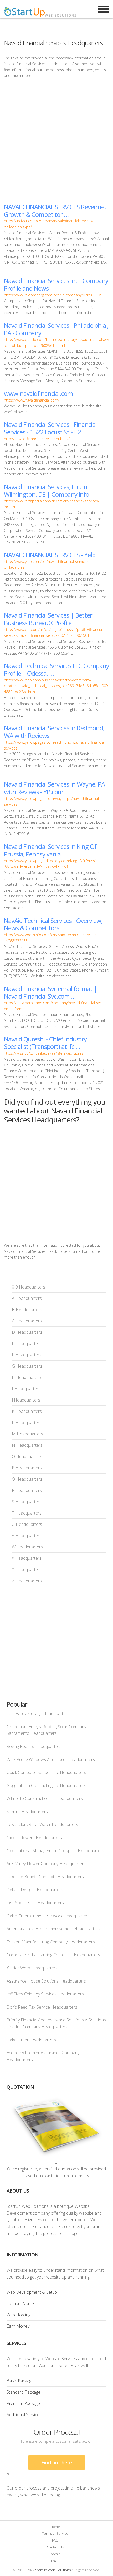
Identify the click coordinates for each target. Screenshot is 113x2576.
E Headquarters (27, 1343)
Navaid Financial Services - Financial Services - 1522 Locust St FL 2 (50, 428)
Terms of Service (55, 2533)
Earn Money (18, 2326)
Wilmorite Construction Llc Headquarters (45, 1798)
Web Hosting (19, 2315)
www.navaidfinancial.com (38, 393)
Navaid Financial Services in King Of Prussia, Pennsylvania (50, 850)
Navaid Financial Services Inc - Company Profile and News (56, 284)
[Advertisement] (56, 141)
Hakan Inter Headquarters (31, 2040)
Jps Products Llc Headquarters (35, 1903)
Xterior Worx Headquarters (32, 1968)
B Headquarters (27, 1310)
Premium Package (23, 2403)
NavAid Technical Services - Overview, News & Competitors (53, 924)
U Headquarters (27, 1524)
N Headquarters (27, 1445)
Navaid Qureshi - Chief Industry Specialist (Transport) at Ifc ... (45, 1043)
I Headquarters (26, 1389)
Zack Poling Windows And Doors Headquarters (51, 1759)
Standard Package (24, 2392)
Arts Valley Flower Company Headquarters (46, 1864)
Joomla (55, 2554)
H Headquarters (27, 1377)
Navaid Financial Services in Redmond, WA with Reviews (54, 732)
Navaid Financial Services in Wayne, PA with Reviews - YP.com (54, 788)
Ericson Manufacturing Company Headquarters (51, 1942)
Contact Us (55, 2547)
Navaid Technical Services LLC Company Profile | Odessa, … (56, 669)
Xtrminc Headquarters (27, 1812)
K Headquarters (27, 1411)
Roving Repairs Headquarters (34, 1746)
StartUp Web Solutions (53, 2570)
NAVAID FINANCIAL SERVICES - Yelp (50, 555)
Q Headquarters (27, 1479)
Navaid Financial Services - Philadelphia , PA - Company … (56, 329)
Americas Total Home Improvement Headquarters (53, 1929)
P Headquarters (27, 1468)
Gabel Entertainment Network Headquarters (48, 1916)
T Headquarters (27, 1513)
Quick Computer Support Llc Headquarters (46, 1772)
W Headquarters (27, 1547)
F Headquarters (27, 1355)
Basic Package (20, 2381)
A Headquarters (27, 1298)
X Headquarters (27, 1558)
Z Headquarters (27, 1581)
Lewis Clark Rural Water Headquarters (42, 1824)
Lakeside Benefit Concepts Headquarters (45, 1877)
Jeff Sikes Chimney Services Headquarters (45, 1994)
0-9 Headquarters (29, 1287)
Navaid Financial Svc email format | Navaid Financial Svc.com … (51, 992)
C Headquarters (27, 1321)
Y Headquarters (27, 1569)
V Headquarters (27, 1536)
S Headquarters (27, 1502)
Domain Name (20, 2303)
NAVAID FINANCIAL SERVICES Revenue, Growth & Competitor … (55, 211)
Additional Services (24, 2415)
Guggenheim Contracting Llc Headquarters (46, 1785)
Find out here (57, 2462)
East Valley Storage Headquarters (38, 1713)
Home (55, 2527)
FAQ (55, 2540)
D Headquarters (27, 1332)
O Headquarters (27, 1456)
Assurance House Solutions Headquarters (46, 1981)
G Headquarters (27, 1366)
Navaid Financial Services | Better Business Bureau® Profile (48, 619)
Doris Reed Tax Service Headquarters (42, 2007)
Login (55, 2561)
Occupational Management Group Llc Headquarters (55, 1851)
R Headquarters (27, 1490)
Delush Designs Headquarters (35, 1890)
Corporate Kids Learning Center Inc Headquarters (53, 1955)
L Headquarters (27, 1423)
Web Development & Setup (32, 2292)
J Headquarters (26, 1400)
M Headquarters (27, 1434)
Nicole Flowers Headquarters (34, 1838)
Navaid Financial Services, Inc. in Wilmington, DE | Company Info (47, 490)
